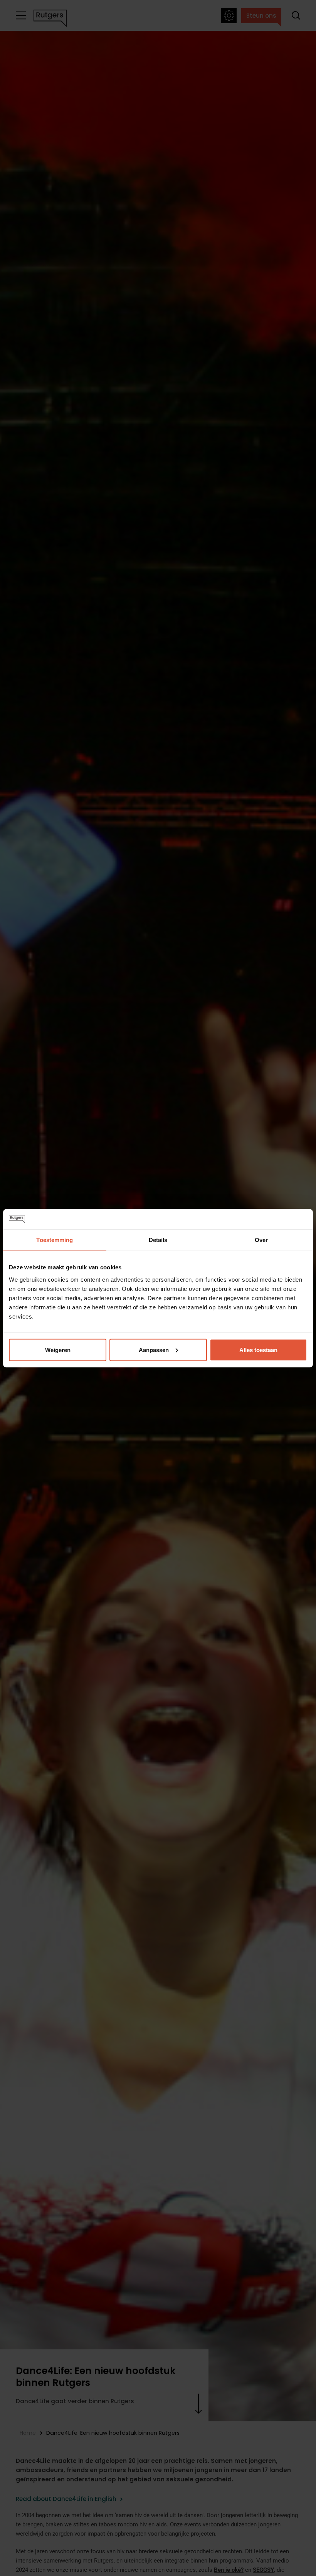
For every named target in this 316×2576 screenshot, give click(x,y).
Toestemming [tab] (55, 1240)
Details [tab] (158, 1240)
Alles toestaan (258, 1350)
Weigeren (58, 1350)
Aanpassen (154, 1350)
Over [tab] (261, 1240)
